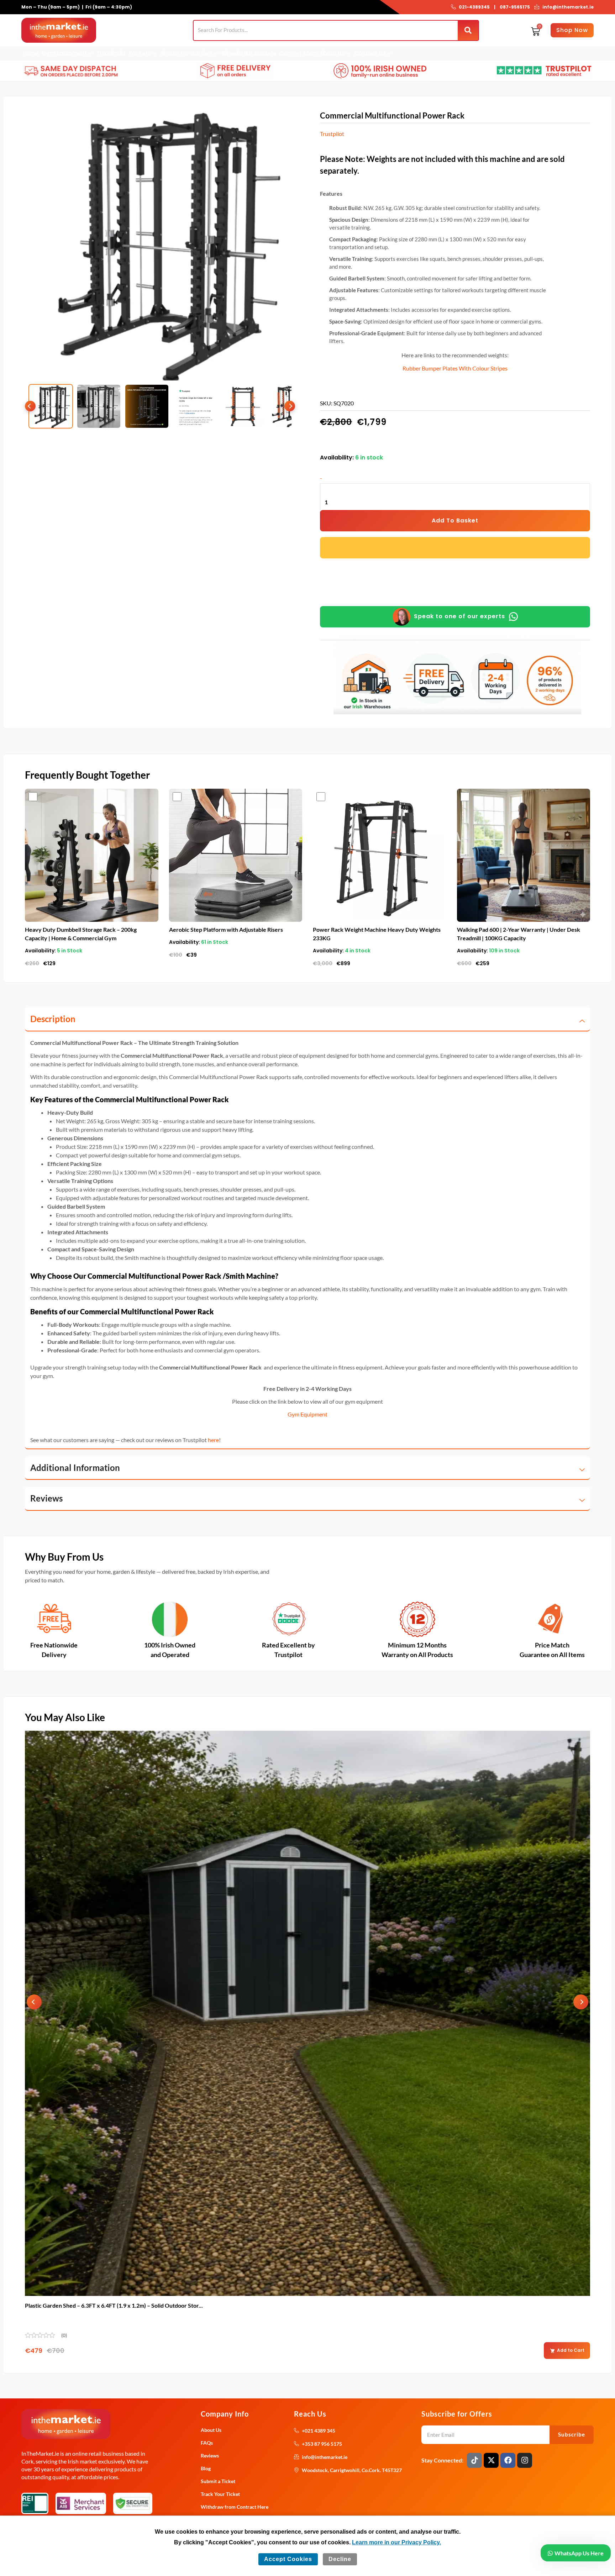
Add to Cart (571, 2350)
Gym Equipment (307, 1414)
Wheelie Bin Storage (249, 53)
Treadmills (111, 53)
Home (31, 53)
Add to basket (455, 521)
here (213, 1440)
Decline (340, 2559)
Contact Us (370, 53)
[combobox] (326, 30)
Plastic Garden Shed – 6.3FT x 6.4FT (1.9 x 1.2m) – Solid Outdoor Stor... (114, 2305)
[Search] (468, 30)
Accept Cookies (288, 2559)
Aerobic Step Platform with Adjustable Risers (226, 929)
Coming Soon (298, 53)
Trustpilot (332, 134)
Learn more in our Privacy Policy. (396, 2542)
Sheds (169, 53)
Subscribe (572, 2434)
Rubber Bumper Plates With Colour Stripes (455, 368)
